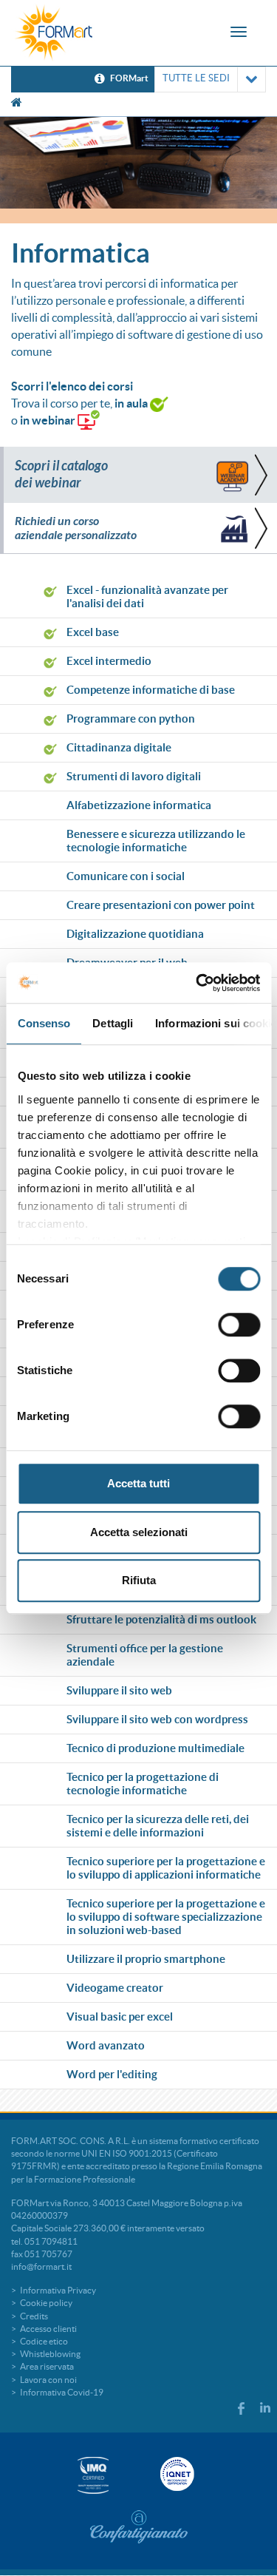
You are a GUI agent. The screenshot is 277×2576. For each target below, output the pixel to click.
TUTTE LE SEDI (196, 78)
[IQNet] (176, 2474)
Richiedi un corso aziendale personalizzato (76, 528)
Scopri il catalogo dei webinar (61, 474)
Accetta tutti (138, 1483)
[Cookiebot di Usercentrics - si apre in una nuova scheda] (197, 983)
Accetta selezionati (139, 1532)
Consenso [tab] (44, 1023)
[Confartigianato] (139, 2526)
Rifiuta (139, 1580)
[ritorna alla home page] (54, 33)
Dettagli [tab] (113, 1023)
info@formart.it (41, 2266)
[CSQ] (93, 2475)
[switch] (239, 1325)
